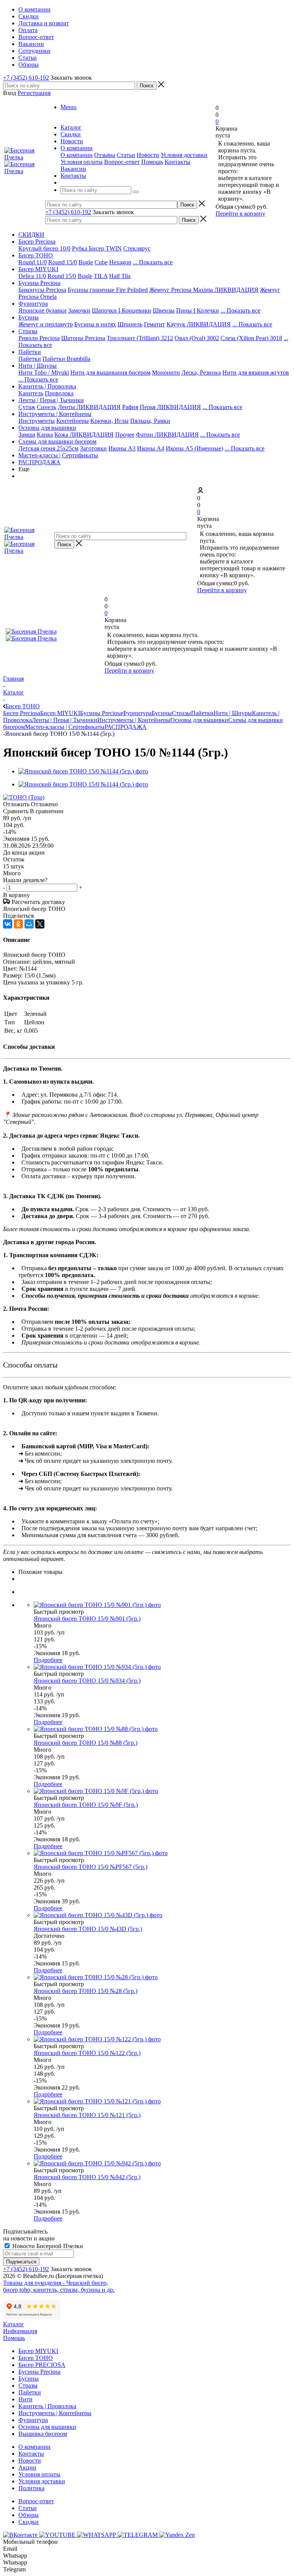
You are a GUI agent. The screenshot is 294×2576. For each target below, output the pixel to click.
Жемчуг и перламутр (46, 324)
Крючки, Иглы (109, 421)
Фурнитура (33, 304)
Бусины (29, 317)
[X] (40, 924)
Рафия (130, 407)
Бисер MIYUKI (38, 269)
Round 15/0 (63, 262)
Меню (69, 107)
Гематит (154, 324)
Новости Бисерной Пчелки (47, 2246)
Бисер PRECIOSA (42, 2365)
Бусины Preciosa (39, 283)
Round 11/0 (33, 262)
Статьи (126, 155)
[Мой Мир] (29, 924)
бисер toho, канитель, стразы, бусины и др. (59, 2290)
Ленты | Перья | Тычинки (51, 400)
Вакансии (73, 169)
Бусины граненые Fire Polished (108, 290)
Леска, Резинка (201, 373)
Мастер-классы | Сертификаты (58, 455)
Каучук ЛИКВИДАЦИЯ (199, 324)
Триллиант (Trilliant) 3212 (140, 338)
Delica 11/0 (32, 276)
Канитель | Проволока (47, 386)
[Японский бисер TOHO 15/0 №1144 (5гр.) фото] (83, 771)
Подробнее (48, 1660)
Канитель (31, 393)
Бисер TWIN (105, 248)
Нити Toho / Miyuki (44, 373)
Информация (20, 2331)
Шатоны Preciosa (83, 338)
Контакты (177, 162)
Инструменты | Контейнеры (55, 414)
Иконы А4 (151, 448)
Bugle (86, 262)
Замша (27, 435)
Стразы (28, 331)
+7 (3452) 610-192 (26, 78)
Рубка (80, 248)
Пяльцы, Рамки (150, 421)
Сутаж (27, 407)
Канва (45, 435)
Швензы (164, 310)
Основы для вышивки (47, 428)
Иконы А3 (122, 448)
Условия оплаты (82, 162)
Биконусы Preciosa (42, 290)
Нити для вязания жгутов (256, 373)
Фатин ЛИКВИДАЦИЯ (167, 435)
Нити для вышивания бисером (110, 373)
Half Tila (120, 276)
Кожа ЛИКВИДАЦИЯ (84, 435)
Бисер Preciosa (37, 242)
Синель (47, 407)
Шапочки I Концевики (122, 310)
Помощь (152, 162)
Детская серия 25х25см (48, 448)
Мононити (166, 373)
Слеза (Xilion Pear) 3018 (251, 338)
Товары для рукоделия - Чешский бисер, (56, 2283)
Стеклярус (137, 248)
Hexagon (120, 262)
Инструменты (37, 421)
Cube (101, 262)
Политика (31, 2488)
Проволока (59, 393)
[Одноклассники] (18, 924)
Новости (148, 155)
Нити (25, 2399)
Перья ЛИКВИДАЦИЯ (170, 407)
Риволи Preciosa (39, 338)
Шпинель (130, 324)
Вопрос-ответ (122, 162)
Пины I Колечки (198, 310)
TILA (101, 276)
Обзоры (29, 2515)
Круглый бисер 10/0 (44, 248)
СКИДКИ (31, 235)
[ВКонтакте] (8, 924)
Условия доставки (184, 155)
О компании (77, 155)
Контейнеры (73, 421)
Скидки (29, 2522)
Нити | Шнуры (38, 366)
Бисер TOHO (36, 255)
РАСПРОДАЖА (39, 462)
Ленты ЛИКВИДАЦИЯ (89, 407)
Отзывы (105, 155)
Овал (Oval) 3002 (197, 338)
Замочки (79, 310)
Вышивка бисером (43, 2434)
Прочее (125, 435)
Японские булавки (42, 310)
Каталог (14, 2324)
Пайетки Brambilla (66, 359)
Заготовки (93, 448)
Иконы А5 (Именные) (194, 448)
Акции (27, 2467)
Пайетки (30, 352)
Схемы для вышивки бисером (57, 441)
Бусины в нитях (95, 324)
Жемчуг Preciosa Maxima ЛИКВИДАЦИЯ (204, 290)
